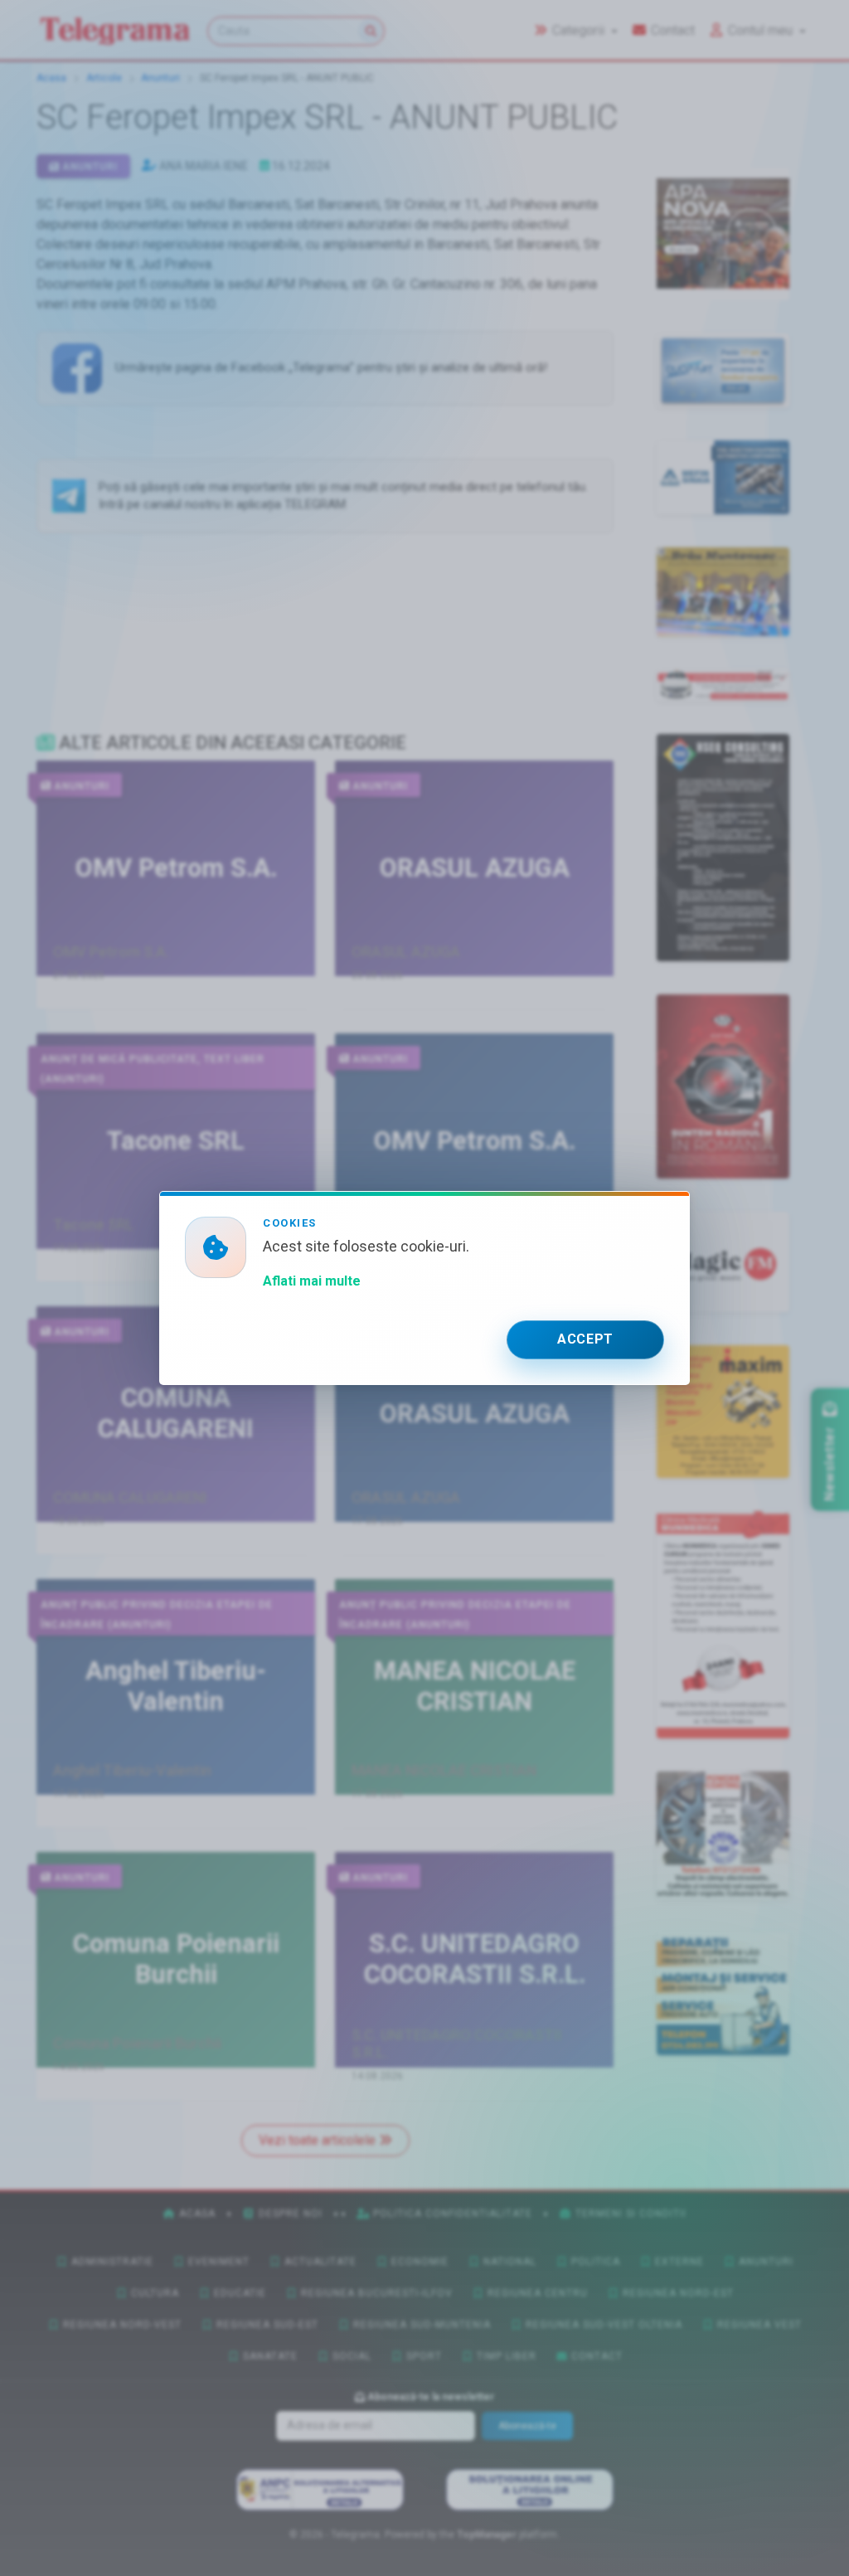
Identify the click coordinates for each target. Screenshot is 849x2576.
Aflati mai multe (312, 1281)
